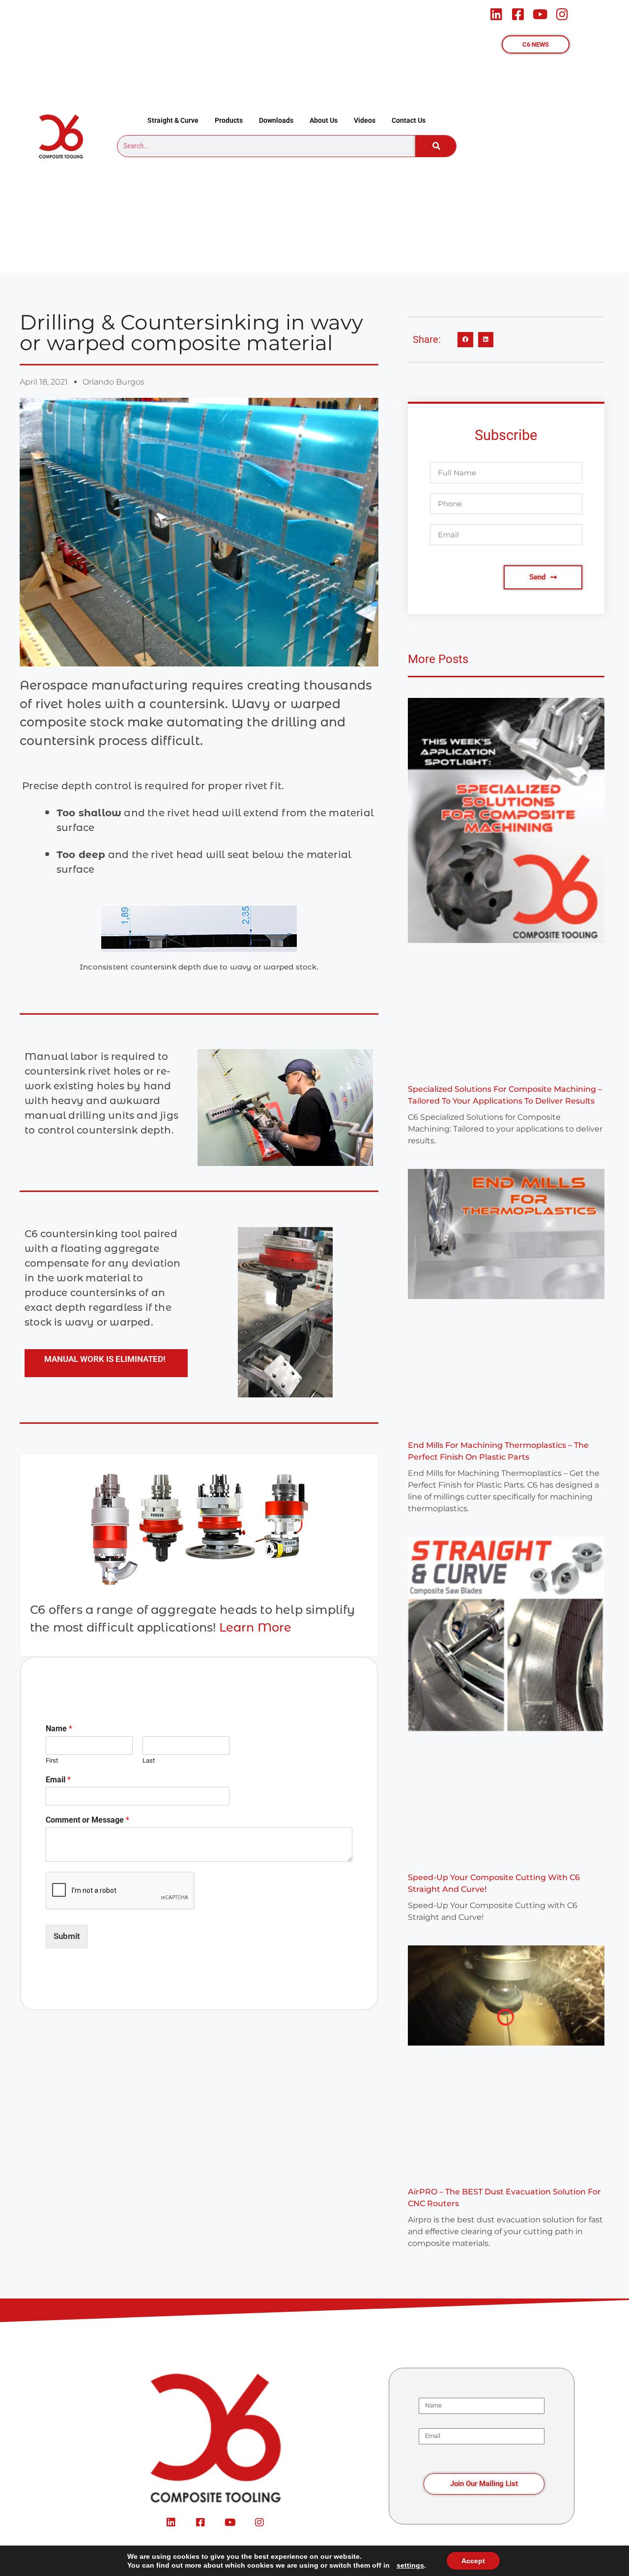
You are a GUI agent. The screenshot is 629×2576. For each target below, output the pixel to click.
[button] (465, 340)
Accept (473, 2561)
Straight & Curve (173, 120)
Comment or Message (87, 1820)
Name (59, 1729)
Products (229, 120)
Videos (365, 120)
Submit (67, 1936)
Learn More (256, 1627)
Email (58, 1780)
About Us (324, 120)
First (52, 1760)
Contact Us (409, 120)
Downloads (276, 120)
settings (410, 2565)
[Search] (436, 146)
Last (149, 1760)
